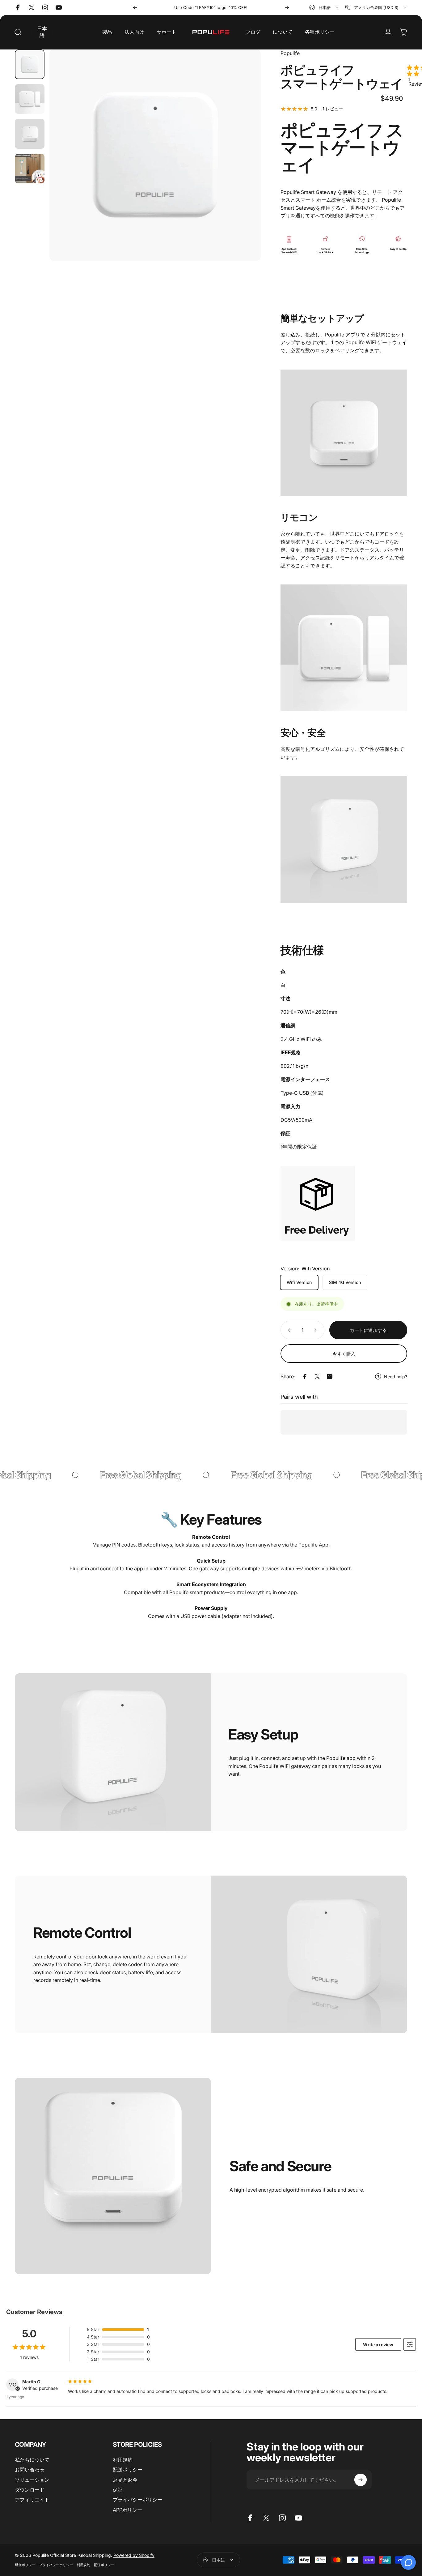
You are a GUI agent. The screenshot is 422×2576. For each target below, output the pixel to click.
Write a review (378, 2345)
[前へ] (135, 7)
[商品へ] (30, 64)
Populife (290, 53)
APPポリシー (127, 2510)
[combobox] (324, 7)
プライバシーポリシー (137, 2500)
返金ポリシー (25, 2565)
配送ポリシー (128, 2470)
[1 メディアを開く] (155, 155)
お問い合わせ (30, 2470)
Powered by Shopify (134, 2555)
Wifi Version (299, 1282)
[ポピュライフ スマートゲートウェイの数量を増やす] (317, 1330)
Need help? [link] (396, 1377)
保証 (118, 2490)
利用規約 (123, 2460)
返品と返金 (125, 2480)
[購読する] (361, 2480)
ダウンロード (30, 2490)
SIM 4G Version (345, 1282)
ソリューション (32, 2480)
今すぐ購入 (344, 1354)
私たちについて (32, 2460)
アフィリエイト (32, 2500)
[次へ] (287, 7)
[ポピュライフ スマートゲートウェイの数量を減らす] (288, 1330)
